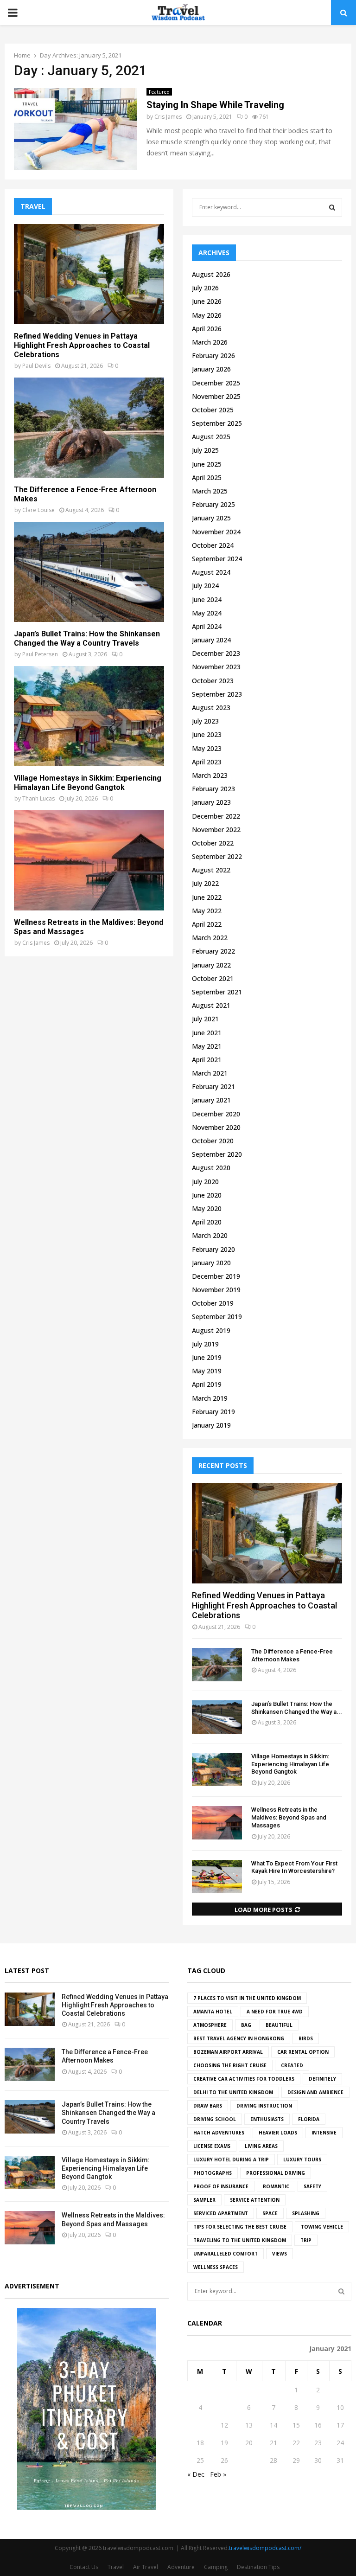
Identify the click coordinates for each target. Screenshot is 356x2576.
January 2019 (211, 1425)
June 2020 (207, 1195)
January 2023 (211, 802)
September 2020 (217, 1154)
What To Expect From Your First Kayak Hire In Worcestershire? (294, 1867)
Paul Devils (36, 366)
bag (246, 2025)
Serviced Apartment (221, 2213)
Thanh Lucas (38, 798)
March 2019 (210, 1398)
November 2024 (216, 532)
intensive (324, 2133)
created (292, 2065)
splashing (306, 2213)
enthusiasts (267, 2119)
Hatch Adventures (219, 2133)
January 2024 (211, 640)
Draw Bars (208, 2106)
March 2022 (210, 938)
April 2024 (207, 626)
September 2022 (217, 856)
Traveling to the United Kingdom (240, 2240)
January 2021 (211, 1100)
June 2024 (207, 599)
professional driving (276, 2173)
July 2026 (205, 288)
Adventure (181, 2567)
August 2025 (211, 437)
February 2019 (213, 1412)
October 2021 (213, 978)
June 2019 (207, 1357)
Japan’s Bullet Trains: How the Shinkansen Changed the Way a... (297, 1708)
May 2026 (207, 315)
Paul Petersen (40, 654)
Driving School (215, 2119)
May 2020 (207, 1208)
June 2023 (207, 734)
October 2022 (213, 843)
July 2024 (205, 586)
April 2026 (207, 329)
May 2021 (207, 1046)
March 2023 (210, 775)
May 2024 (207, 613)
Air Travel (146, 2567)
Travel (116, 2567)
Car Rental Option (303, 2052)
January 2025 (211, 518)
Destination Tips (258, 2567)
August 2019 (211, 1330)
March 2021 (210, 1073)
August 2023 (211, 708)
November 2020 (216, 1127)
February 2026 (213, 356)
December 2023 (216, 653)
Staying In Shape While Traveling (215, 105)
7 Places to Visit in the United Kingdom (247, 1998)
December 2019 (216, 1276)
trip (306, 2240)
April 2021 (207, 1060)
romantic (276, 2186)
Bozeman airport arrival (228, 2052)
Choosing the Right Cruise (230, 2065)
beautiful (279, 2025)
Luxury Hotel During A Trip (231, 2159)
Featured (159, 92)
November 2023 (216, 667)
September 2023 (217, 694)
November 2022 (216, 830)
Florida (309, 2119)
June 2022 (207, 897)
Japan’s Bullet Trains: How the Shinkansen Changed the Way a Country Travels (87, 638)
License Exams (212, 2146)
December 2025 (216, 383)
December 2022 (216, 816)
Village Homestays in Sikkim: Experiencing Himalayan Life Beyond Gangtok (88, 783)
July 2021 (205, 1019)
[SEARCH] (332, 207)
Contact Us (84, 2567)
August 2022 (211, 870)
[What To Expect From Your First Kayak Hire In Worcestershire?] (217, 1877)
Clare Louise (38, 510)
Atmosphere (210, 2025)
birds (306, 2038)
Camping (216, 2567)
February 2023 (213, 789)
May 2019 (207, 1371)
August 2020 (211, 1168)
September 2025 (217, 423)
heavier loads (278, 2133)
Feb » (218, 2474)
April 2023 (207, 762)
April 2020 (207, 1222)
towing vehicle (322, 2227)
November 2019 (216, 1290)
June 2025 (207, 464)
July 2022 (205, 883)
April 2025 (207, 477)
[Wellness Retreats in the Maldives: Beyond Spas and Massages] (89, 860)
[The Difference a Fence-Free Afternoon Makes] (89, 428)
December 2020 (216, 1114)
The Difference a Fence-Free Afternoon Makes (292, 1655)
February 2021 (213, 1086)
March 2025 (210, 491)
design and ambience (315, 2092)
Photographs (213, 2173)
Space (270, 2213)
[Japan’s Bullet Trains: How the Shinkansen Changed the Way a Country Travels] (89, 572)
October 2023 (213, 681)
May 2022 (207, 911)
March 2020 (210, 1235)
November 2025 (216, 396)
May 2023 (207, 748)
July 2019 (205, 1344)
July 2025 (205, 450)
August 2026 (211, 274)
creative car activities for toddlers (244, 2079)
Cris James (168, 117)
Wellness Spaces (216, 2267)
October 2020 (213, 1141)
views (280, 2254)
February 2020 (213, 1249)
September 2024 (217, 559)
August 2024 (211, 572)
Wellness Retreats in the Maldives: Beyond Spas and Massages (289, 1817)
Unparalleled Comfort (226, 2254)
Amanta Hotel (213, 2012)
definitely (322, 2079)
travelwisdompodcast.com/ (265, 2548)
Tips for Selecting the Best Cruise (240, 2227)
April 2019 (207, 1384)
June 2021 (207, 1033)
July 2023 (205, 721)
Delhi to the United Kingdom (233, 2092)
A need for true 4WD (275, 2012)
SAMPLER (204, 2200)
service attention (255, 2200)
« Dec (196, 2474)
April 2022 (207, 924)
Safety (312, 2186)
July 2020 (205, 1182)
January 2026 (211, 369)
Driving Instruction (264, 2106)
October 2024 (213, 545)
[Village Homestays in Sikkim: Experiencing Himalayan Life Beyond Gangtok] (89, 716)
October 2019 (213, 1303)
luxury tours (302, 2159)
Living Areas (261, 2146)
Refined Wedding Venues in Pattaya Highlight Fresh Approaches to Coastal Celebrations (82, 345)
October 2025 (213, 410)
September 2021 (217, 992)
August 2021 (211, 1005)
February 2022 (213, 951)
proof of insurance (221, 2186)
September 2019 (217, 1317)
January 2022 (211, 965)
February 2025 (213, 504)
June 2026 (207, 301)
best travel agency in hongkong (239, 2038)
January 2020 (211, 1263)
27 (249, 2460)
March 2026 (210, 342)
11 (200, 2425)
